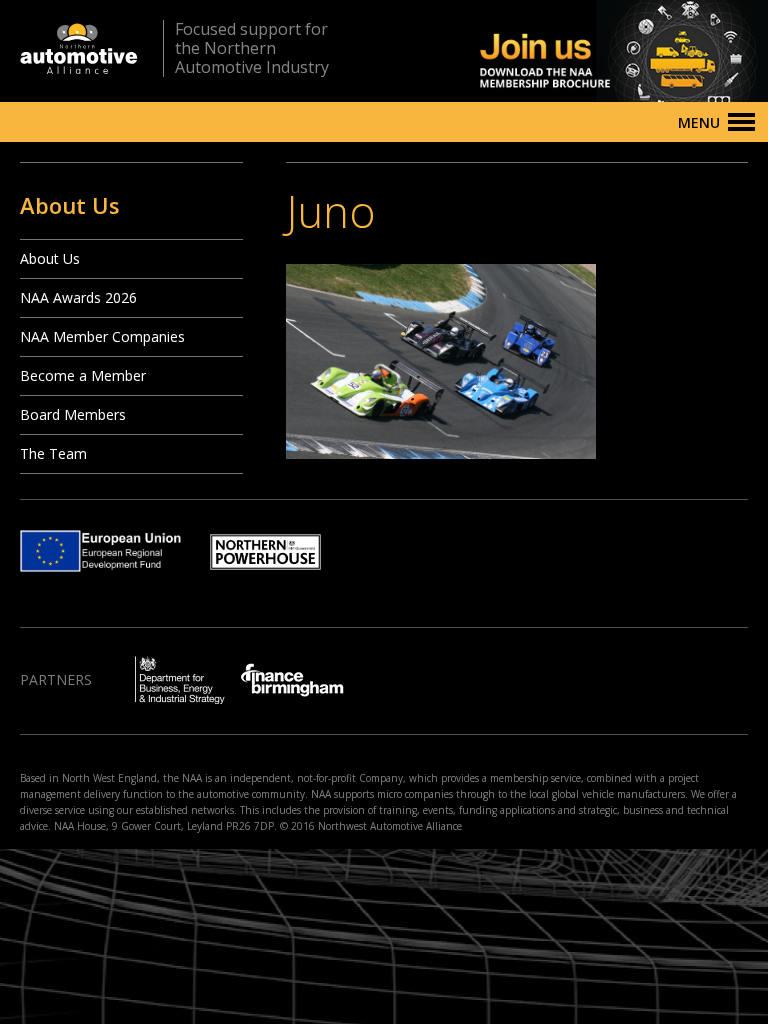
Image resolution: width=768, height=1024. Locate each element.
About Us (50, 258)
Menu (699, 122)
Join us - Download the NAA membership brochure (588, 51)
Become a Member (83, 375)
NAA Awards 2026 (78, 297)
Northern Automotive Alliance (79, 48)
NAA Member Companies (102, 336)
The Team (53, 453)
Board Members (73, 414)
